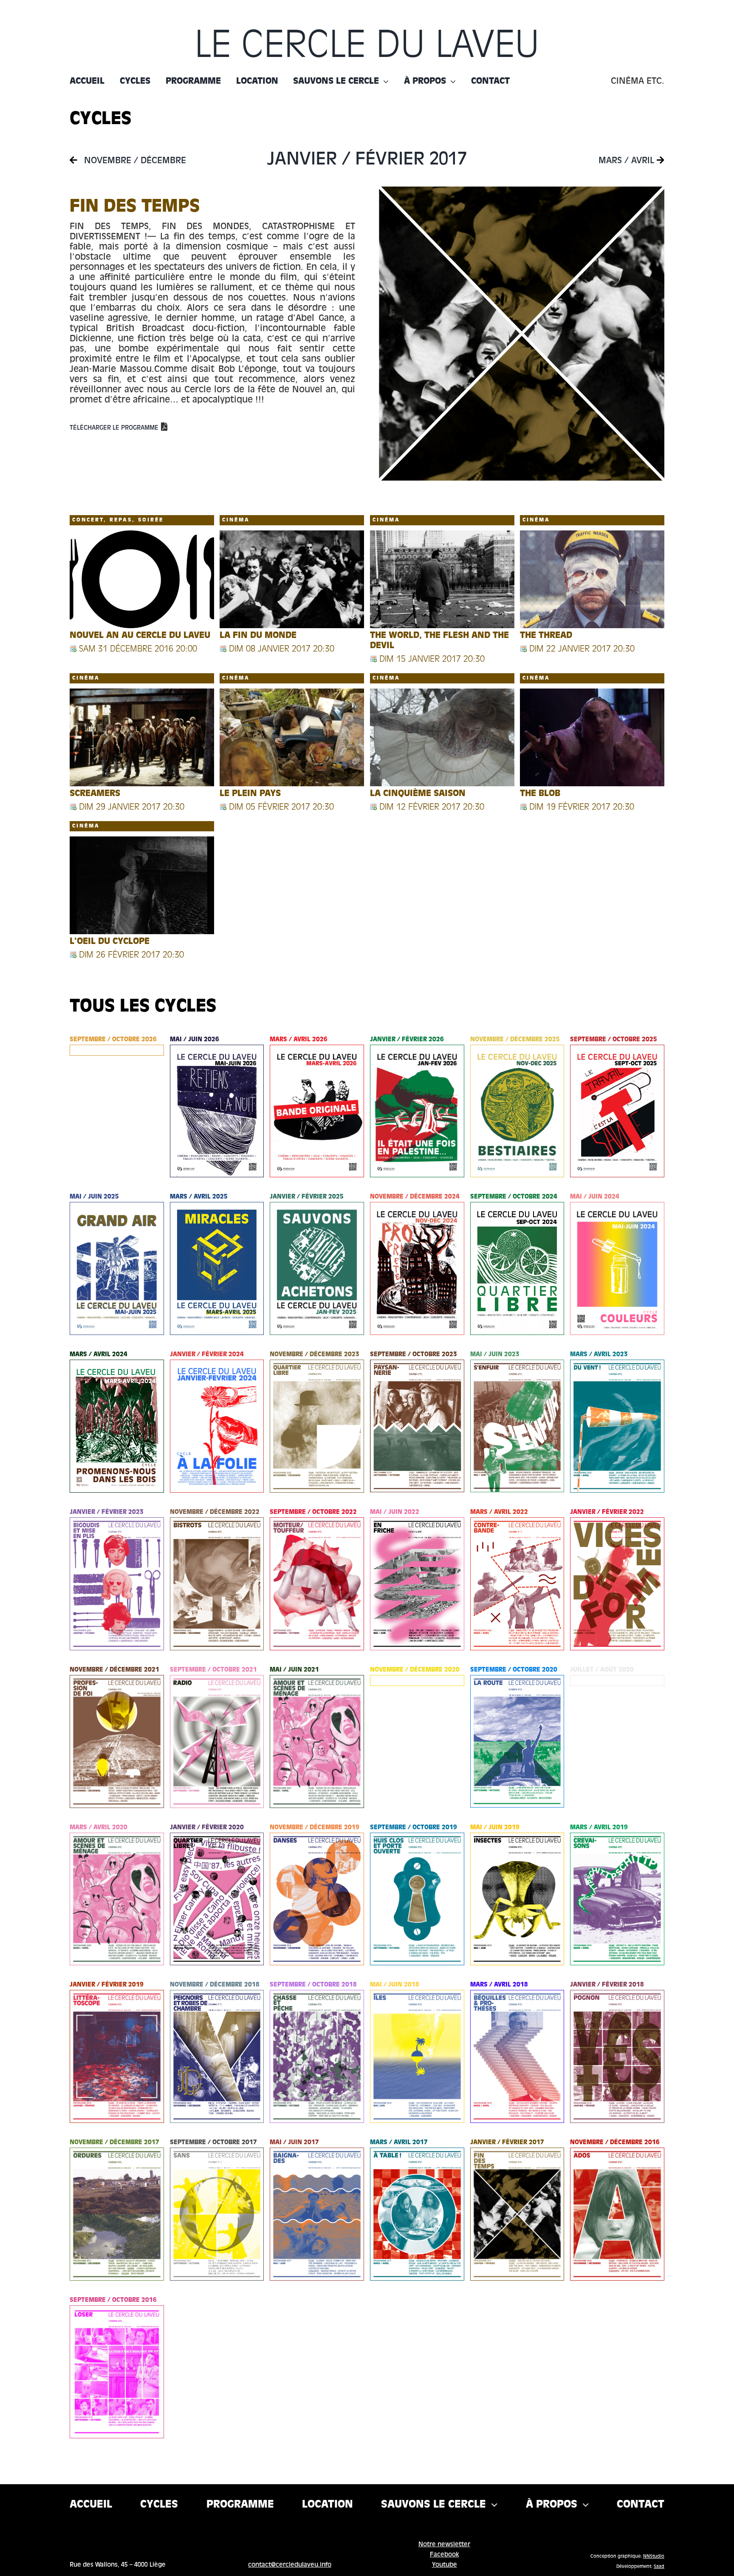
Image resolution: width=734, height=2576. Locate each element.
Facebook (445, 2555)
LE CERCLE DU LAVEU (367, 47)
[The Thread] (592, 579)
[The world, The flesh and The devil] (442, 579)
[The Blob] (592, 737)
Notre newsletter (444, 2545)
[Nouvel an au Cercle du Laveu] (142, 579)
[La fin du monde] (292, 579)
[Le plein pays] (292, 737)
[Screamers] (142, 737)
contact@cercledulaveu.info (290, 2565)
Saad (659, 2567)
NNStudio (654, 2556)
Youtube (445, 2565)
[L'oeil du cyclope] (142, 885)
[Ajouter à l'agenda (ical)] (73, 649)
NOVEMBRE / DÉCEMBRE (134, 161)
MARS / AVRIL (628, 161)
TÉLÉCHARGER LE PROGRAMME (114, 428)
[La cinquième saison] (442, 737)
